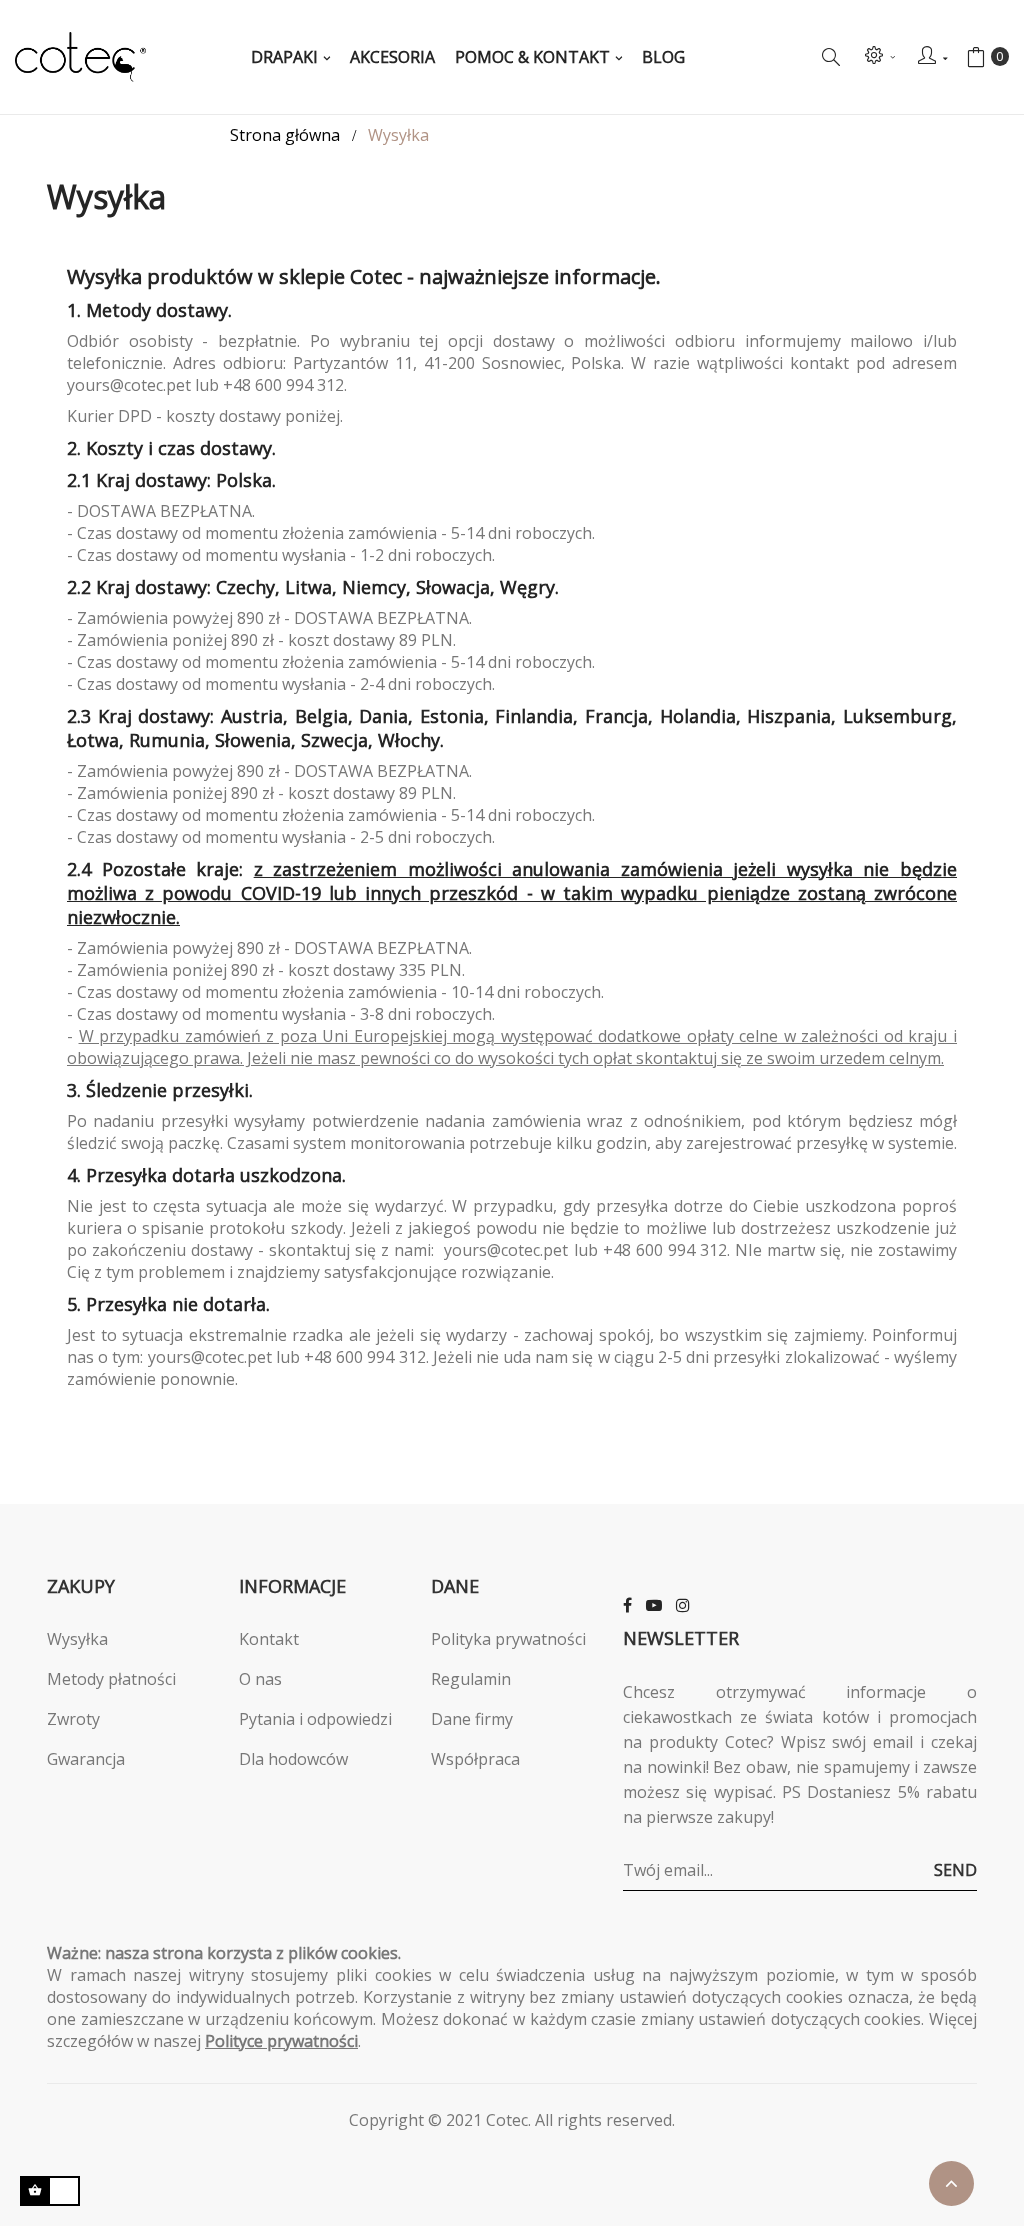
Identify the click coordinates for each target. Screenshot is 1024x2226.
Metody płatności (111, 1679)
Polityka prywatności (508, 1639)
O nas (260, 1679)
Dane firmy (472, 1719)
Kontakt (269, 1639)
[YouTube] (654, 1605)
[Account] (932, 57)
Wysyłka (77, 1639)
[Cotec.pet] (80, 57)
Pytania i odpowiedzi (315, 1719)
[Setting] (879, 57)
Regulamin (471, 1679)
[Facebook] (627, 1605)
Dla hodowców (293, 1759)
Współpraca (475, 1759)
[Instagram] (683, 1605)
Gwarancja (86, 1759)
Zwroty (73, 1719)
